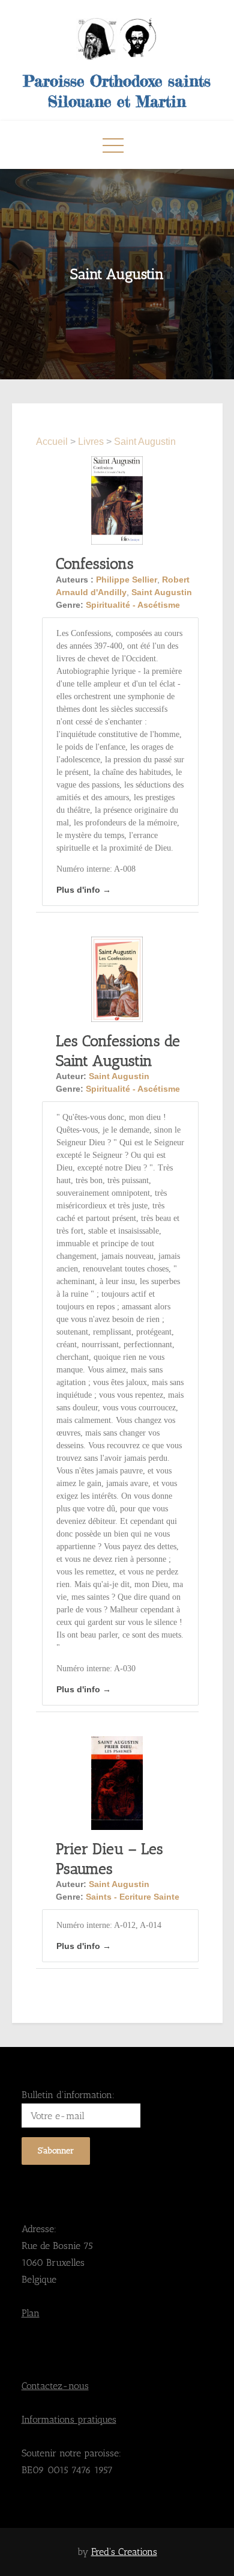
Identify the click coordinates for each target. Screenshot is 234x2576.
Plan (31, 2313)
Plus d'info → (84, 890)
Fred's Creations (124, 2552)
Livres (91, 442)
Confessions (95, 563)
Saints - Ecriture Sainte (133, 1897)
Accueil (53, 442)
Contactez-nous (55, 2386)
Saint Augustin (145, 442)
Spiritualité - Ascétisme (133, 605)
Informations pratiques (69, 2419)
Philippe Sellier (127, 580)
